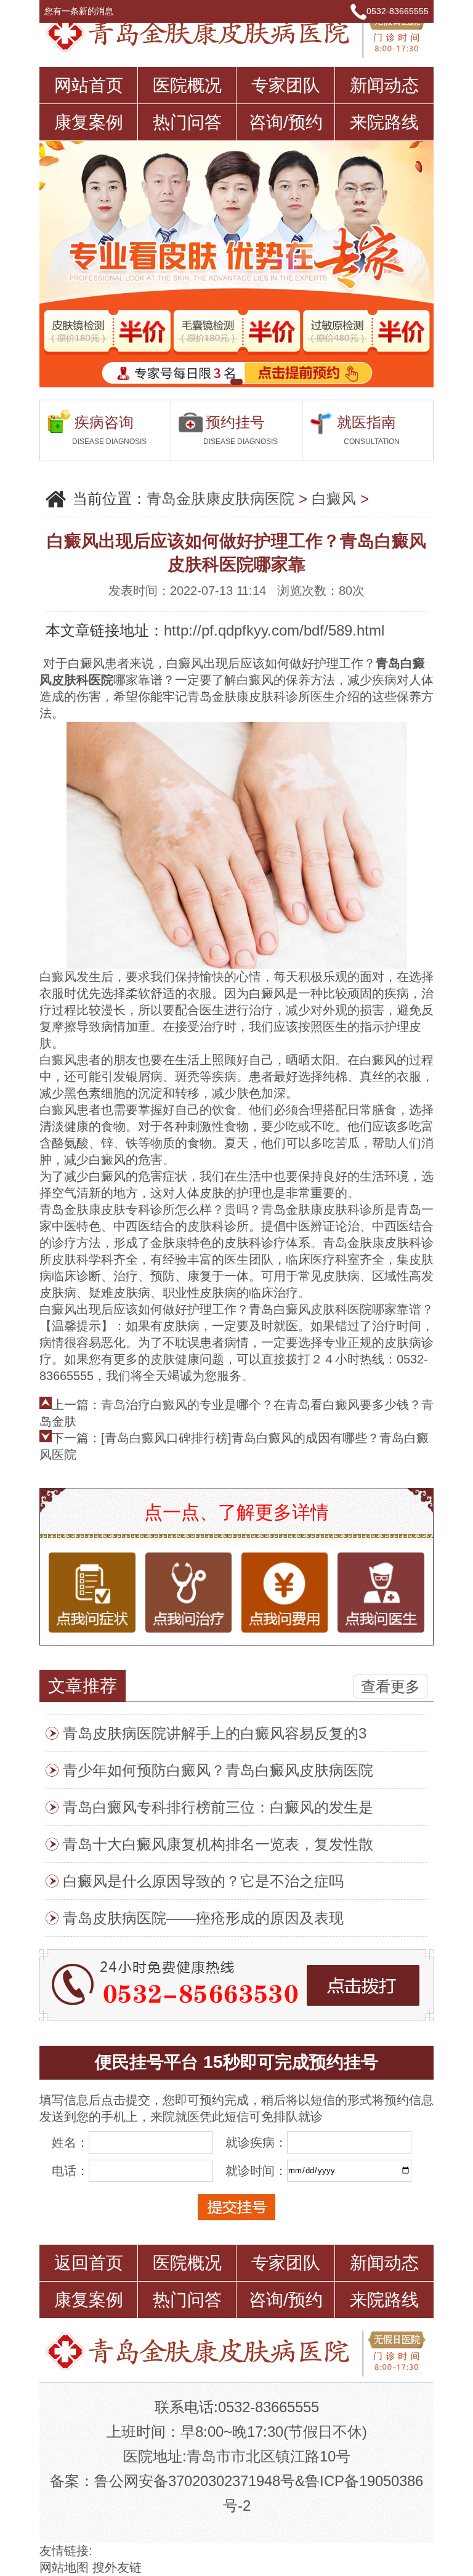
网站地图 (64, 2567)
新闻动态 (384, 85)
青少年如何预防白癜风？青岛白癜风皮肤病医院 (218, 1770)
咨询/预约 (286, 122)
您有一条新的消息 (80, 11)
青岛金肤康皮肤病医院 (220, 499)
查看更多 (390, 1686)
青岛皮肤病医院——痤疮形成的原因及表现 (203, 1918)
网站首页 (89, 85)
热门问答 (187, 122)
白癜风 (334, 499)
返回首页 (89, 2263)
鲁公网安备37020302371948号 (195, 2481)
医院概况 (187, 85)
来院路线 (384, 122)
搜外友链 (117, 2567)
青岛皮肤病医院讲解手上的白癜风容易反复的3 (215, 1733)
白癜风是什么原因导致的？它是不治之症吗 (203, 1881)
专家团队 (286, 85)
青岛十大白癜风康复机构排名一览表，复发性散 (218, 1844)
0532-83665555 (398, 11)
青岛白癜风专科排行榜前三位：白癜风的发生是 (218, 1807)
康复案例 (89, 122)
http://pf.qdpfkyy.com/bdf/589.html (274, 630)
